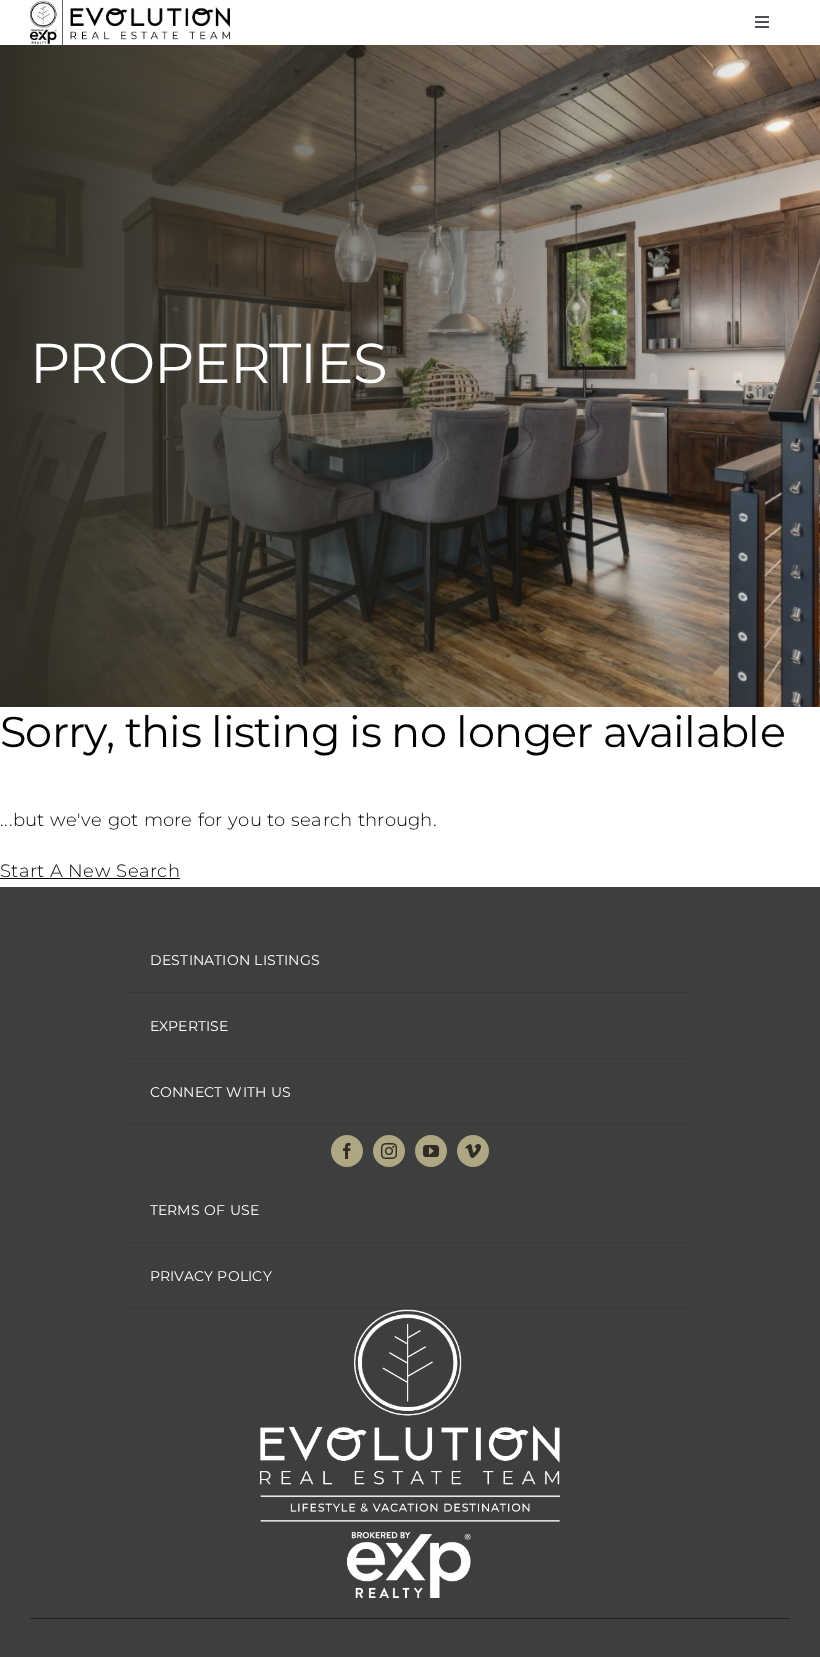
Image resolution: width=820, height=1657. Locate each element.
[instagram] (389, 1151)
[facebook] (347, 1151)
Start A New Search (90, 871)
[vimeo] (473, 1151)
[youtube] (431, 1151)
